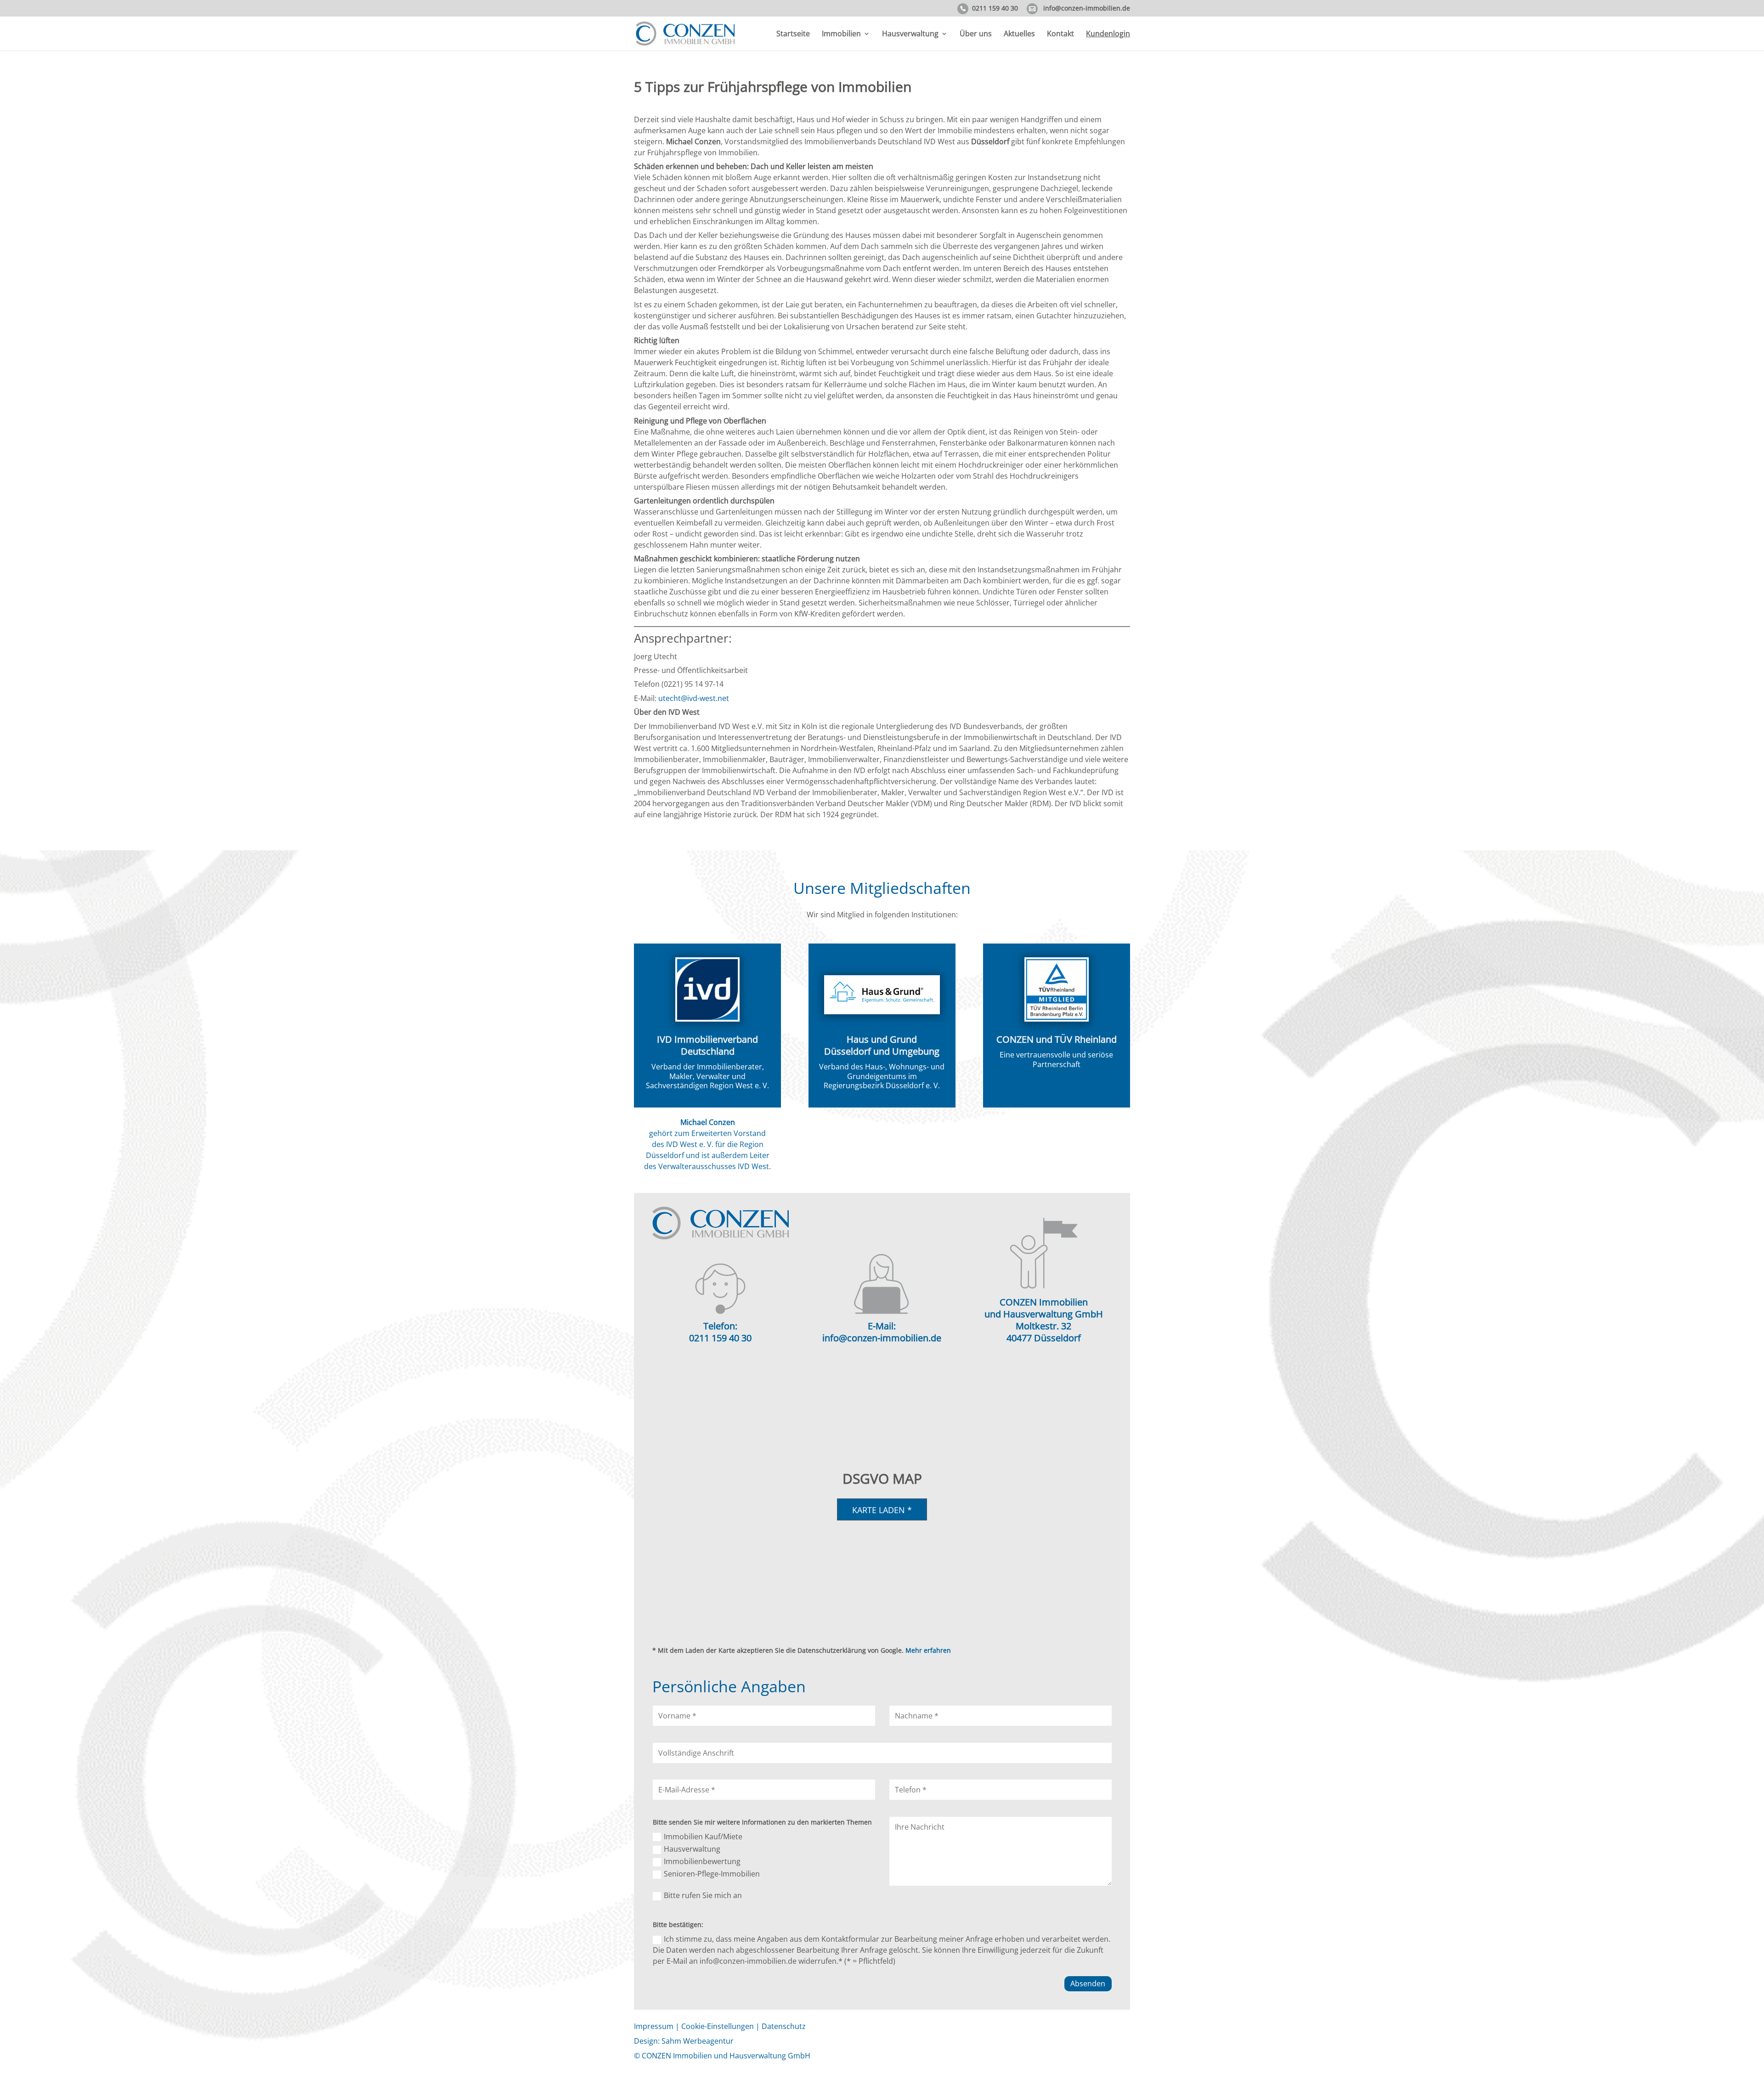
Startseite (793, 34)
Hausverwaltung (910, 34)
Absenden (1088, 1984)
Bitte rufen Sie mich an (703, 1895)
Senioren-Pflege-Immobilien (712, 1874)
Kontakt (1060, 34)
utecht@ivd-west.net (694, 698)
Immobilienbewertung (702, 1861)
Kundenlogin (1108, 34)
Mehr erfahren (928, 1650)
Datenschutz (784, 2026)
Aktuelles (1019, 34)
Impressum (654, 2026)
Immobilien (841, 34)
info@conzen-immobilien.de (1087, 9)
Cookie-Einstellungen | (721, 2026)
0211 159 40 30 (995, 9)
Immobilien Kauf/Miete (703, 1837)
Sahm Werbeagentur (698, 2041)
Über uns (976, 34)
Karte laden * (882, 1510)
